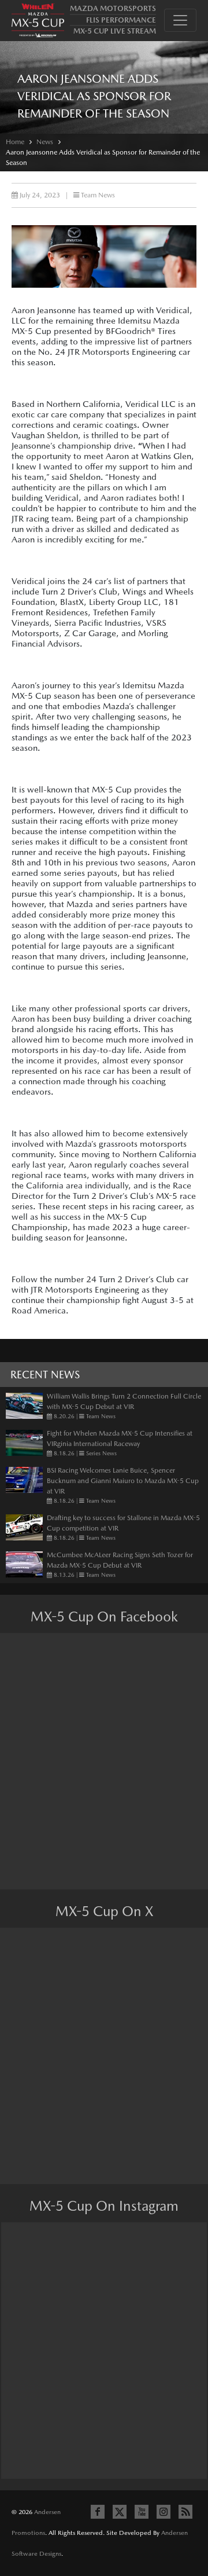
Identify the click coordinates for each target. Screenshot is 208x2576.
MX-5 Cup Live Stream (115, 31)
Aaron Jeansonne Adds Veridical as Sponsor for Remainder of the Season (103, 157)
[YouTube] (142, 2512)
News (45, 142)
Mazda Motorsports (113, 8)
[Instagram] (164, 2512)
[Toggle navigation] (180, 20)
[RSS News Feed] (185, 2512)
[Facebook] (98, 2512)
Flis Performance (121, 20)
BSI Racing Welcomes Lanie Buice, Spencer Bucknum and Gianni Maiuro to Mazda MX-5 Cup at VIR (123, 1481)
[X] (120, 2512)
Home (15, 142)
